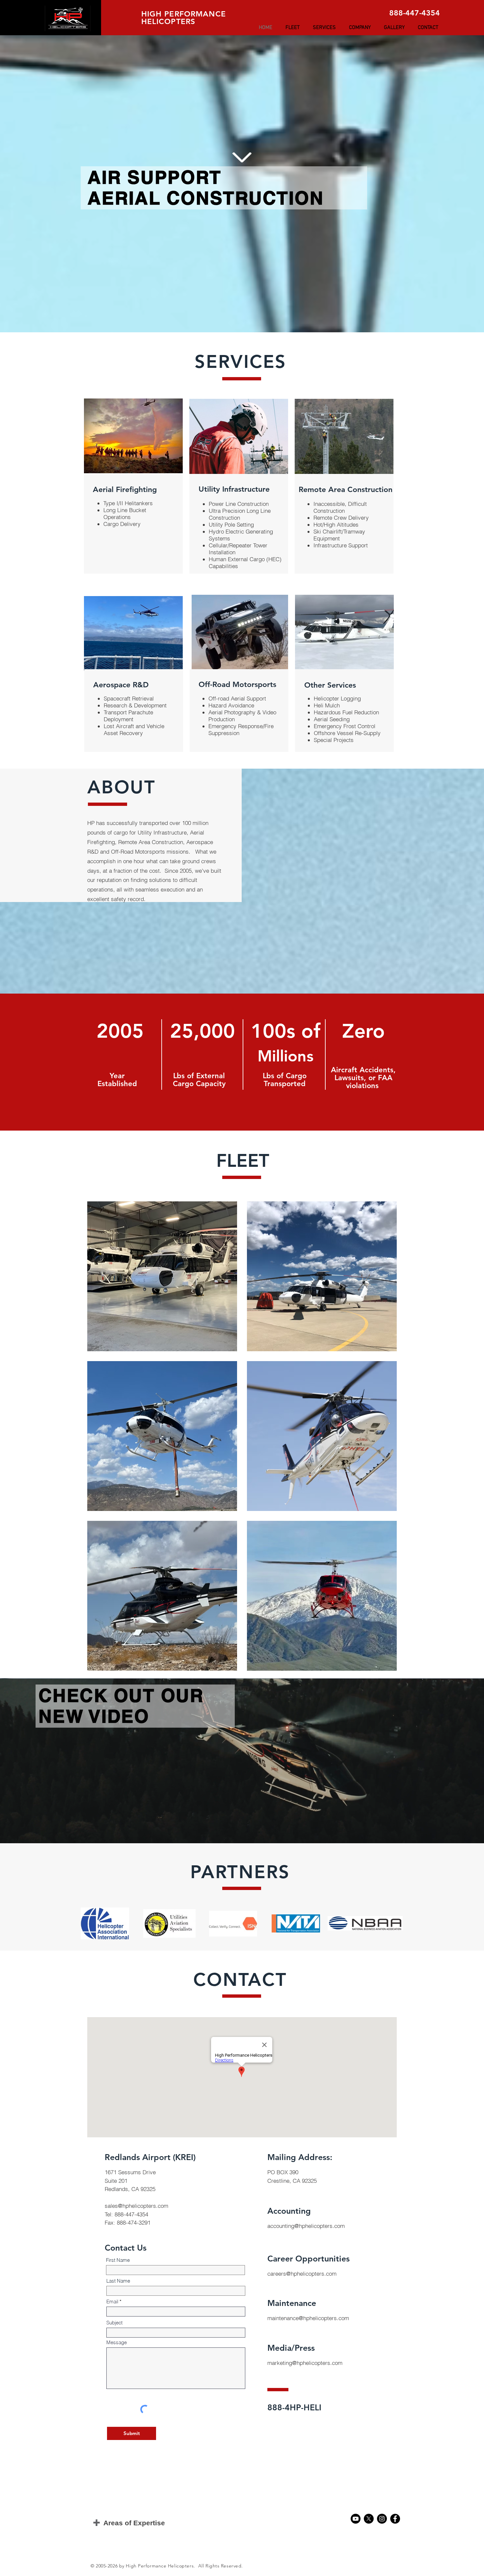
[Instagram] (382, 2519)
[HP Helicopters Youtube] (356, 2519)
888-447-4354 (415, 13)
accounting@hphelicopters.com (306, 2226)
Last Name (118, 2281)
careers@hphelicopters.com (302, 2274)
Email (112, 2302)
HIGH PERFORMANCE (184, 14)
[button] (293, 28)
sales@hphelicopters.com (136, 2206)
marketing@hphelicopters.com (305, 2363)
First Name (118, 2260)
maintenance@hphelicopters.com (308, 2318)
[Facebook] (395, 2519)
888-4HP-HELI (294, 2407)
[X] (369, 2519)
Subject (114, 2323)
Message (117, 2342)
